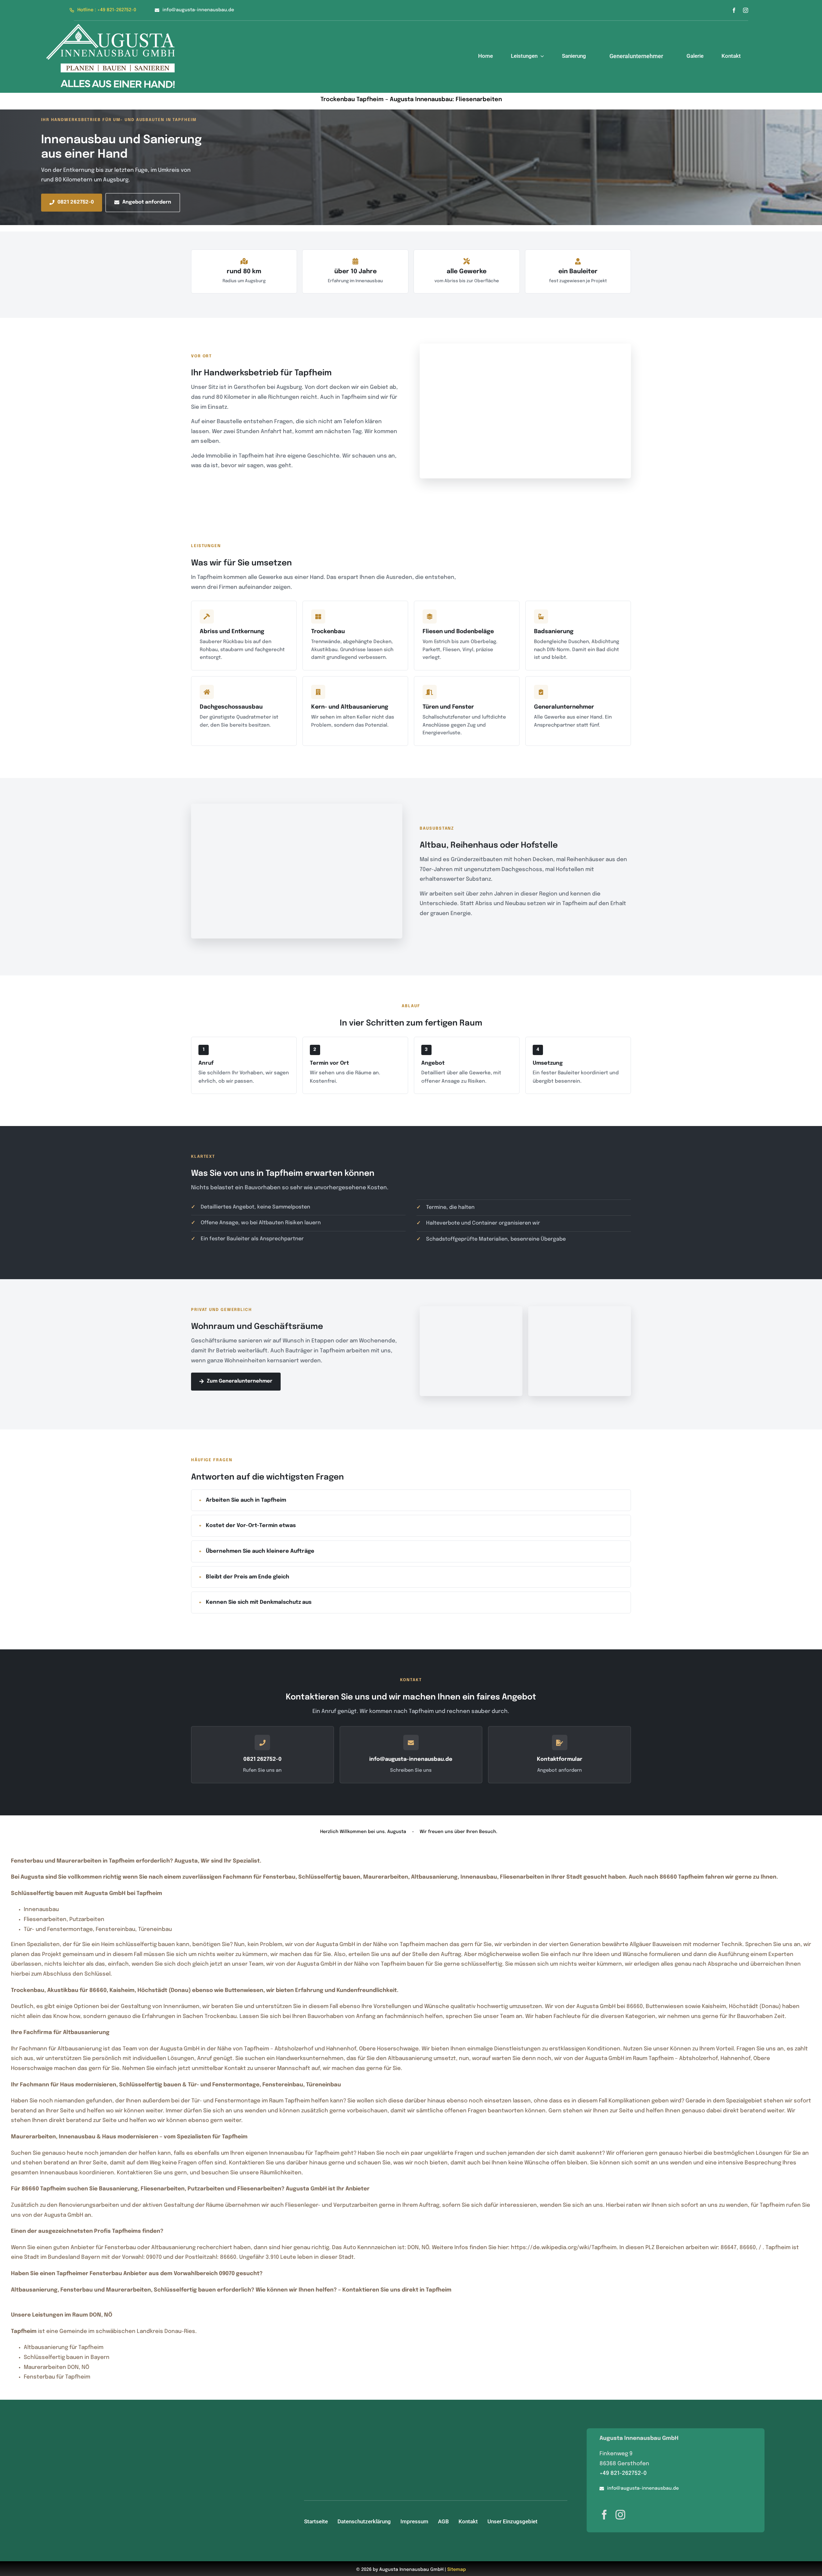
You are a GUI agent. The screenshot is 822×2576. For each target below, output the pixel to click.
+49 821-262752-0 (623, 2473)
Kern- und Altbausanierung (350, 707)
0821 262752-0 (76, 202)
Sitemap (457, 2570)
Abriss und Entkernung (232, 632)
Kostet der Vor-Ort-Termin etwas (251, 1526)
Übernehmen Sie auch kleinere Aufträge (260, 1551)
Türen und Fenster (448, 707)
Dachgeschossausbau (231, 707)
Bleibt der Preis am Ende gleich (248, 1577)
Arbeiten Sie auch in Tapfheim (246, 1500)
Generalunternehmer (564, 707)
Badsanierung (554, 632)
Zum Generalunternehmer (240, 1381)
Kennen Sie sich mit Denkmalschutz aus (259, 1602)
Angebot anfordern (147, 202)
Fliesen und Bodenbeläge (458, 632)
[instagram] (746, 10)
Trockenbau (328, 632)
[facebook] (734, 10)
